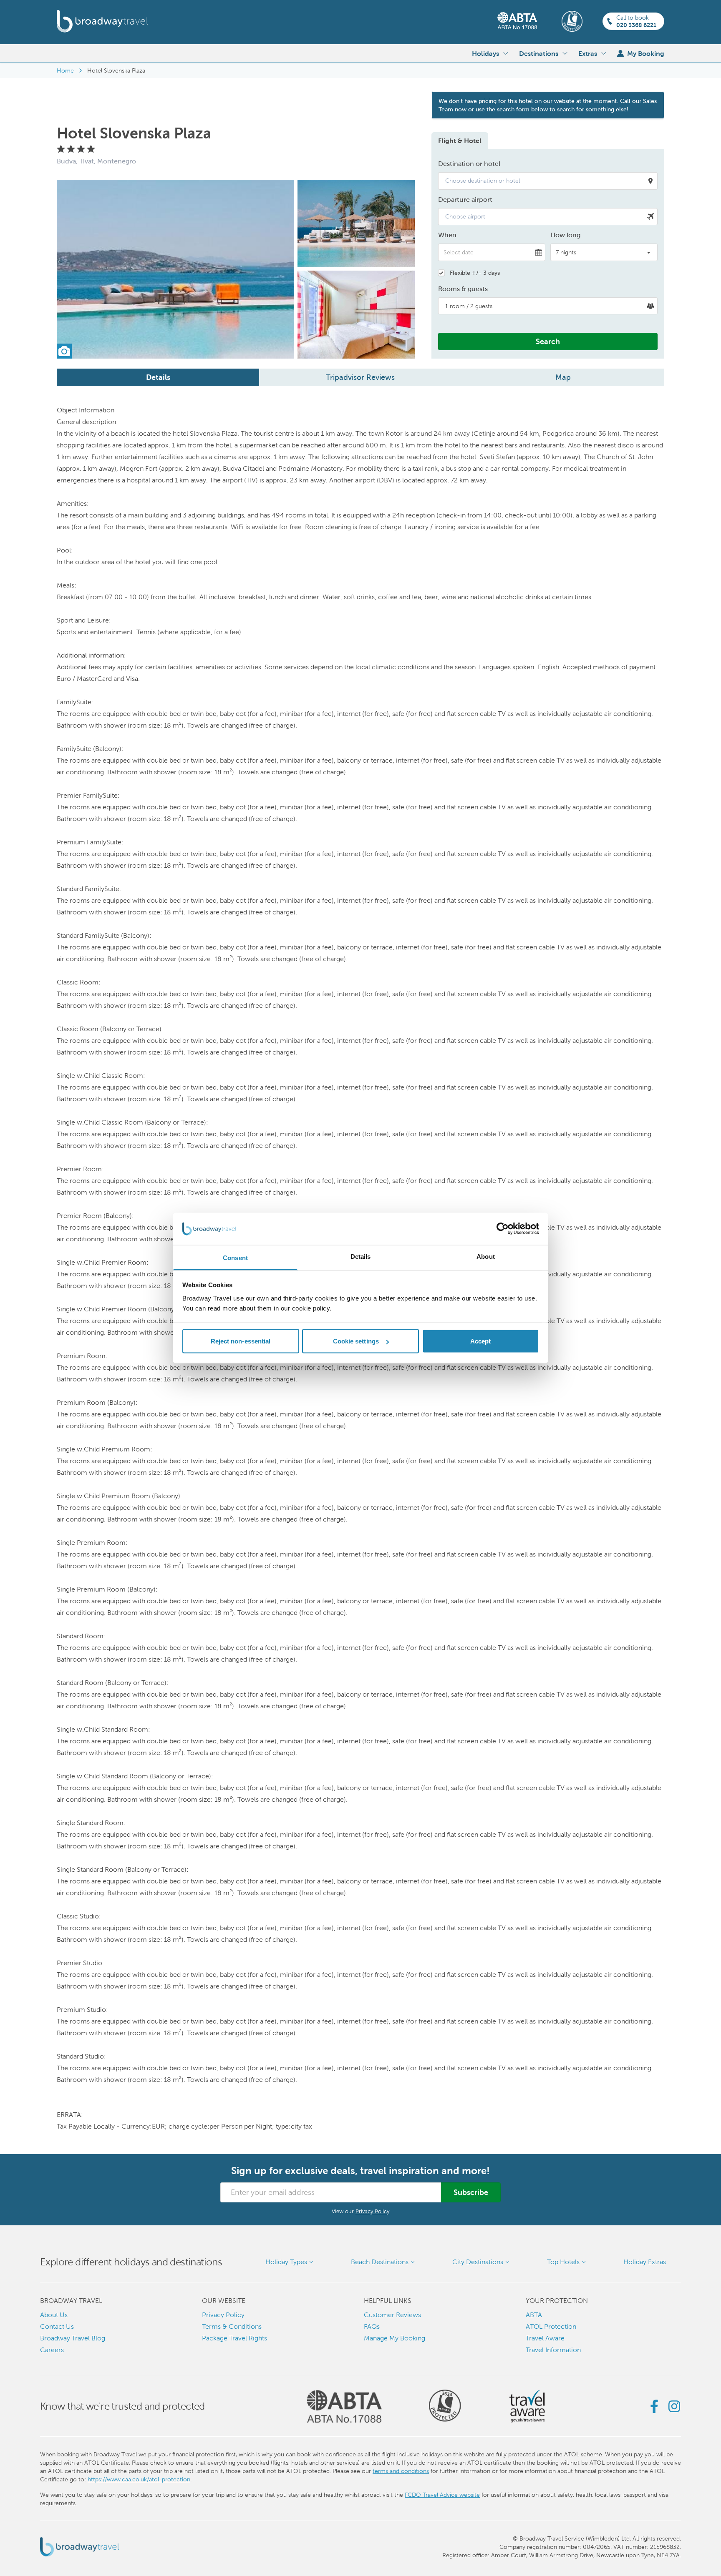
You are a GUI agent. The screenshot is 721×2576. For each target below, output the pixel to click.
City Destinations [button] (478, 2262)
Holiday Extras (645, 2262)
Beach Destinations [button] (380, 2262)
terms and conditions (401, 2471)
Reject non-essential (241, 1341)
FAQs (372, 2326)
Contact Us (57, 2326)
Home (65, 70)
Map (563, 377)
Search (548, 341)
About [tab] (486, 1256)
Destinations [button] (539, 53)
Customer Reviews (392, 2315)
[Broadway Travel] (102, 21)
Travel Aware (545, 2338)
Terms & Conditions (232, 2326)
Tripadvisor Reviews (360, 377)
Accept (481, 1341)
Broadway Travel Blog (73, 2338)
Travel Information (553, 2350)
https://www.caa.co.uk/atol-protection (139, 2479)
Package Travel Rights (234, 2338)
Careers (52, 2350)
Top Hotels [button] (563, 2262)
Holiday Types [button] (286, 2262)
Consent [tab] (235, 1257)
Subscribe (471, 2192)
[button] (548, 181)
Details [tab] (361, 1256)
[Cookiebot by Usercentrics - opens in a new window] (503, 1229)
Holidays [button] (485, 53)
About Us (54, 2315)
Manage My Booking (395, 2338)
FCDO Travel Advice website (442, 2495)
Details (158, 377)
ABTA (534, 2315)
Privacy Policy (372, 2211)
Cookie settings (356, 1341)
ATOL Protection (551, 2326)
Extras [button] (588, 53)
